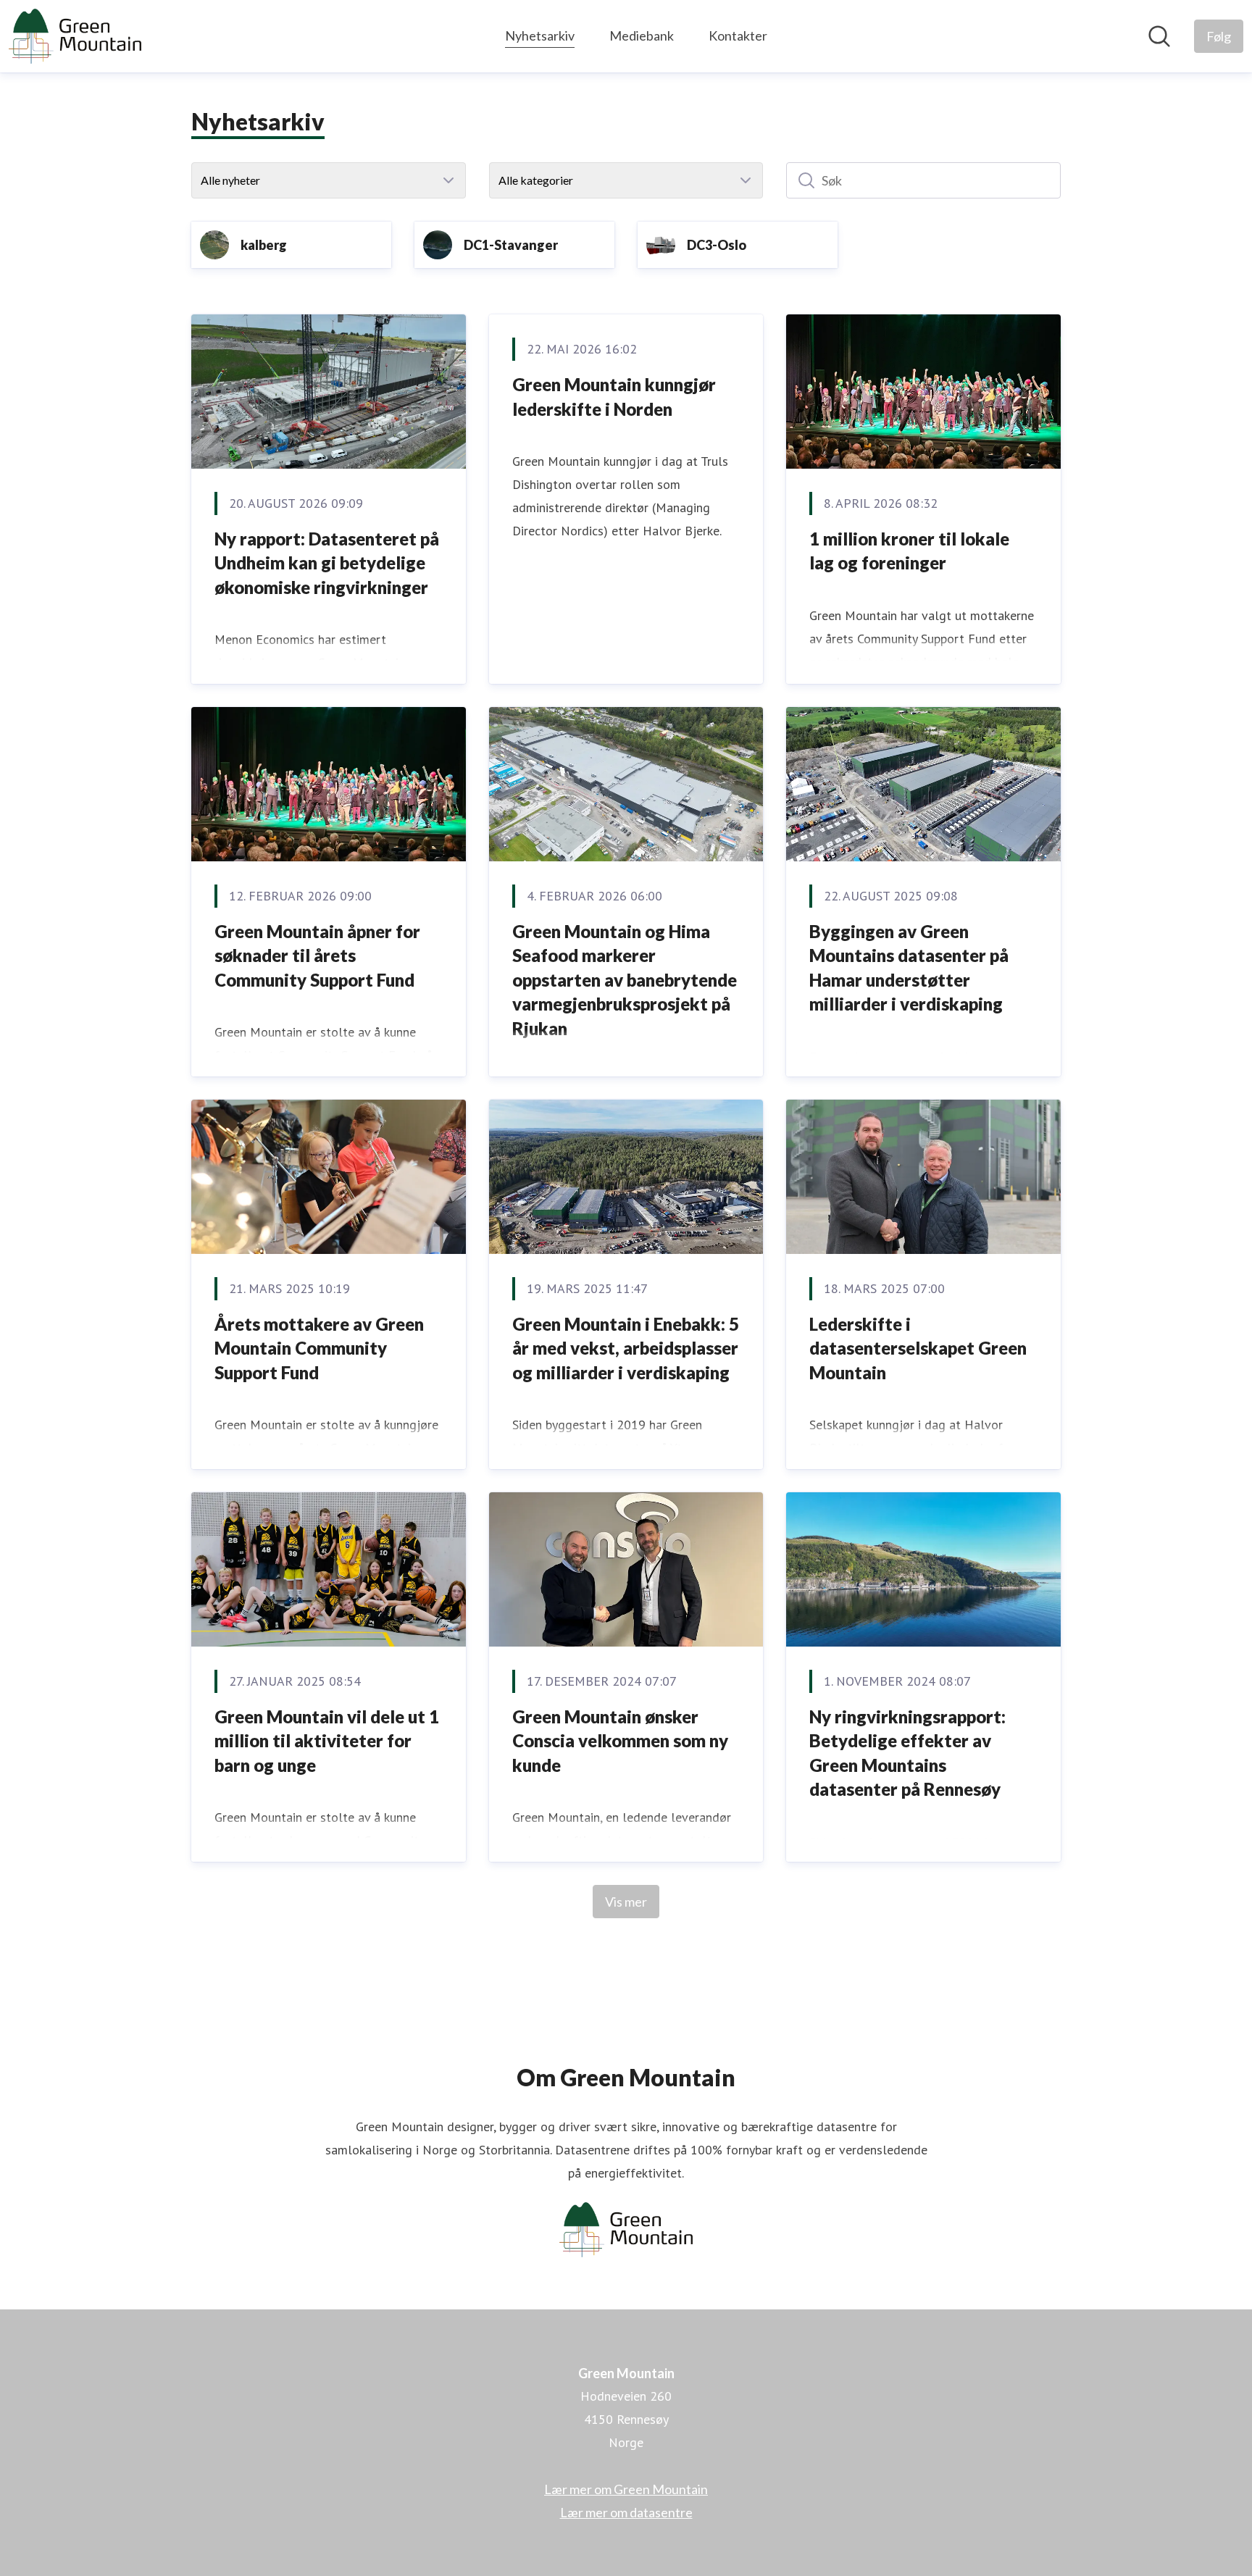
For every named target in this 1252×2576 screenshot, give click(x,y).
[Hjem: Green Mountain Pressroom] (75, 36)
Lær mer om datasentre (626, 2512)
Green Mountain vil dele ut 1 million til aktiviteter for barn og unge (327, 1741)
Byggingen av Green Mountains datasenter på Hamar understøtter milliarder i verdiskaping (909, 968)
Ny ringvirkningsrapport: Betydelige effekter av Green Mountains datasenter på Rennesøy (907, 1753)
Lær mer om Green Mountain (626, 2489)
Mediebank (642, 35)
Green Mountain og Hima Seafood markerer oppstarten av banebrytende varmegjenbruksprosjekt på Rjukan (625, 980)
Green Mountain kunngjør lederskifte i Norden (614, 397)
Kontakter (738, 35)
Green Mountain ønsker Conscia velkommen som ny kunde (620, 1741)
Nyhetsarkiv (540, 35)
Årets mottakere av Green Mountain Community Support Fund (319, 1348)
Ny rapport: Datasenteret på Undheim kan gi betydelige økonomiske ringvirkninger (327, 563)
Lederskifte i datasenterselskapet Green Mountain (918, 1348)
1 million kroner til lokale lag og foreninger (909, 551)
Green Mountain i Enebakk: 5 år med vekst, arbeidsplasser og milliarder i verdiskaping (626, 1348)
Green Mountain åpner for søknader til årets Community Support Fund (317, 955)
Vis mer (626, 1902)
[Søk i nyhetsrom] (1159, 36)
